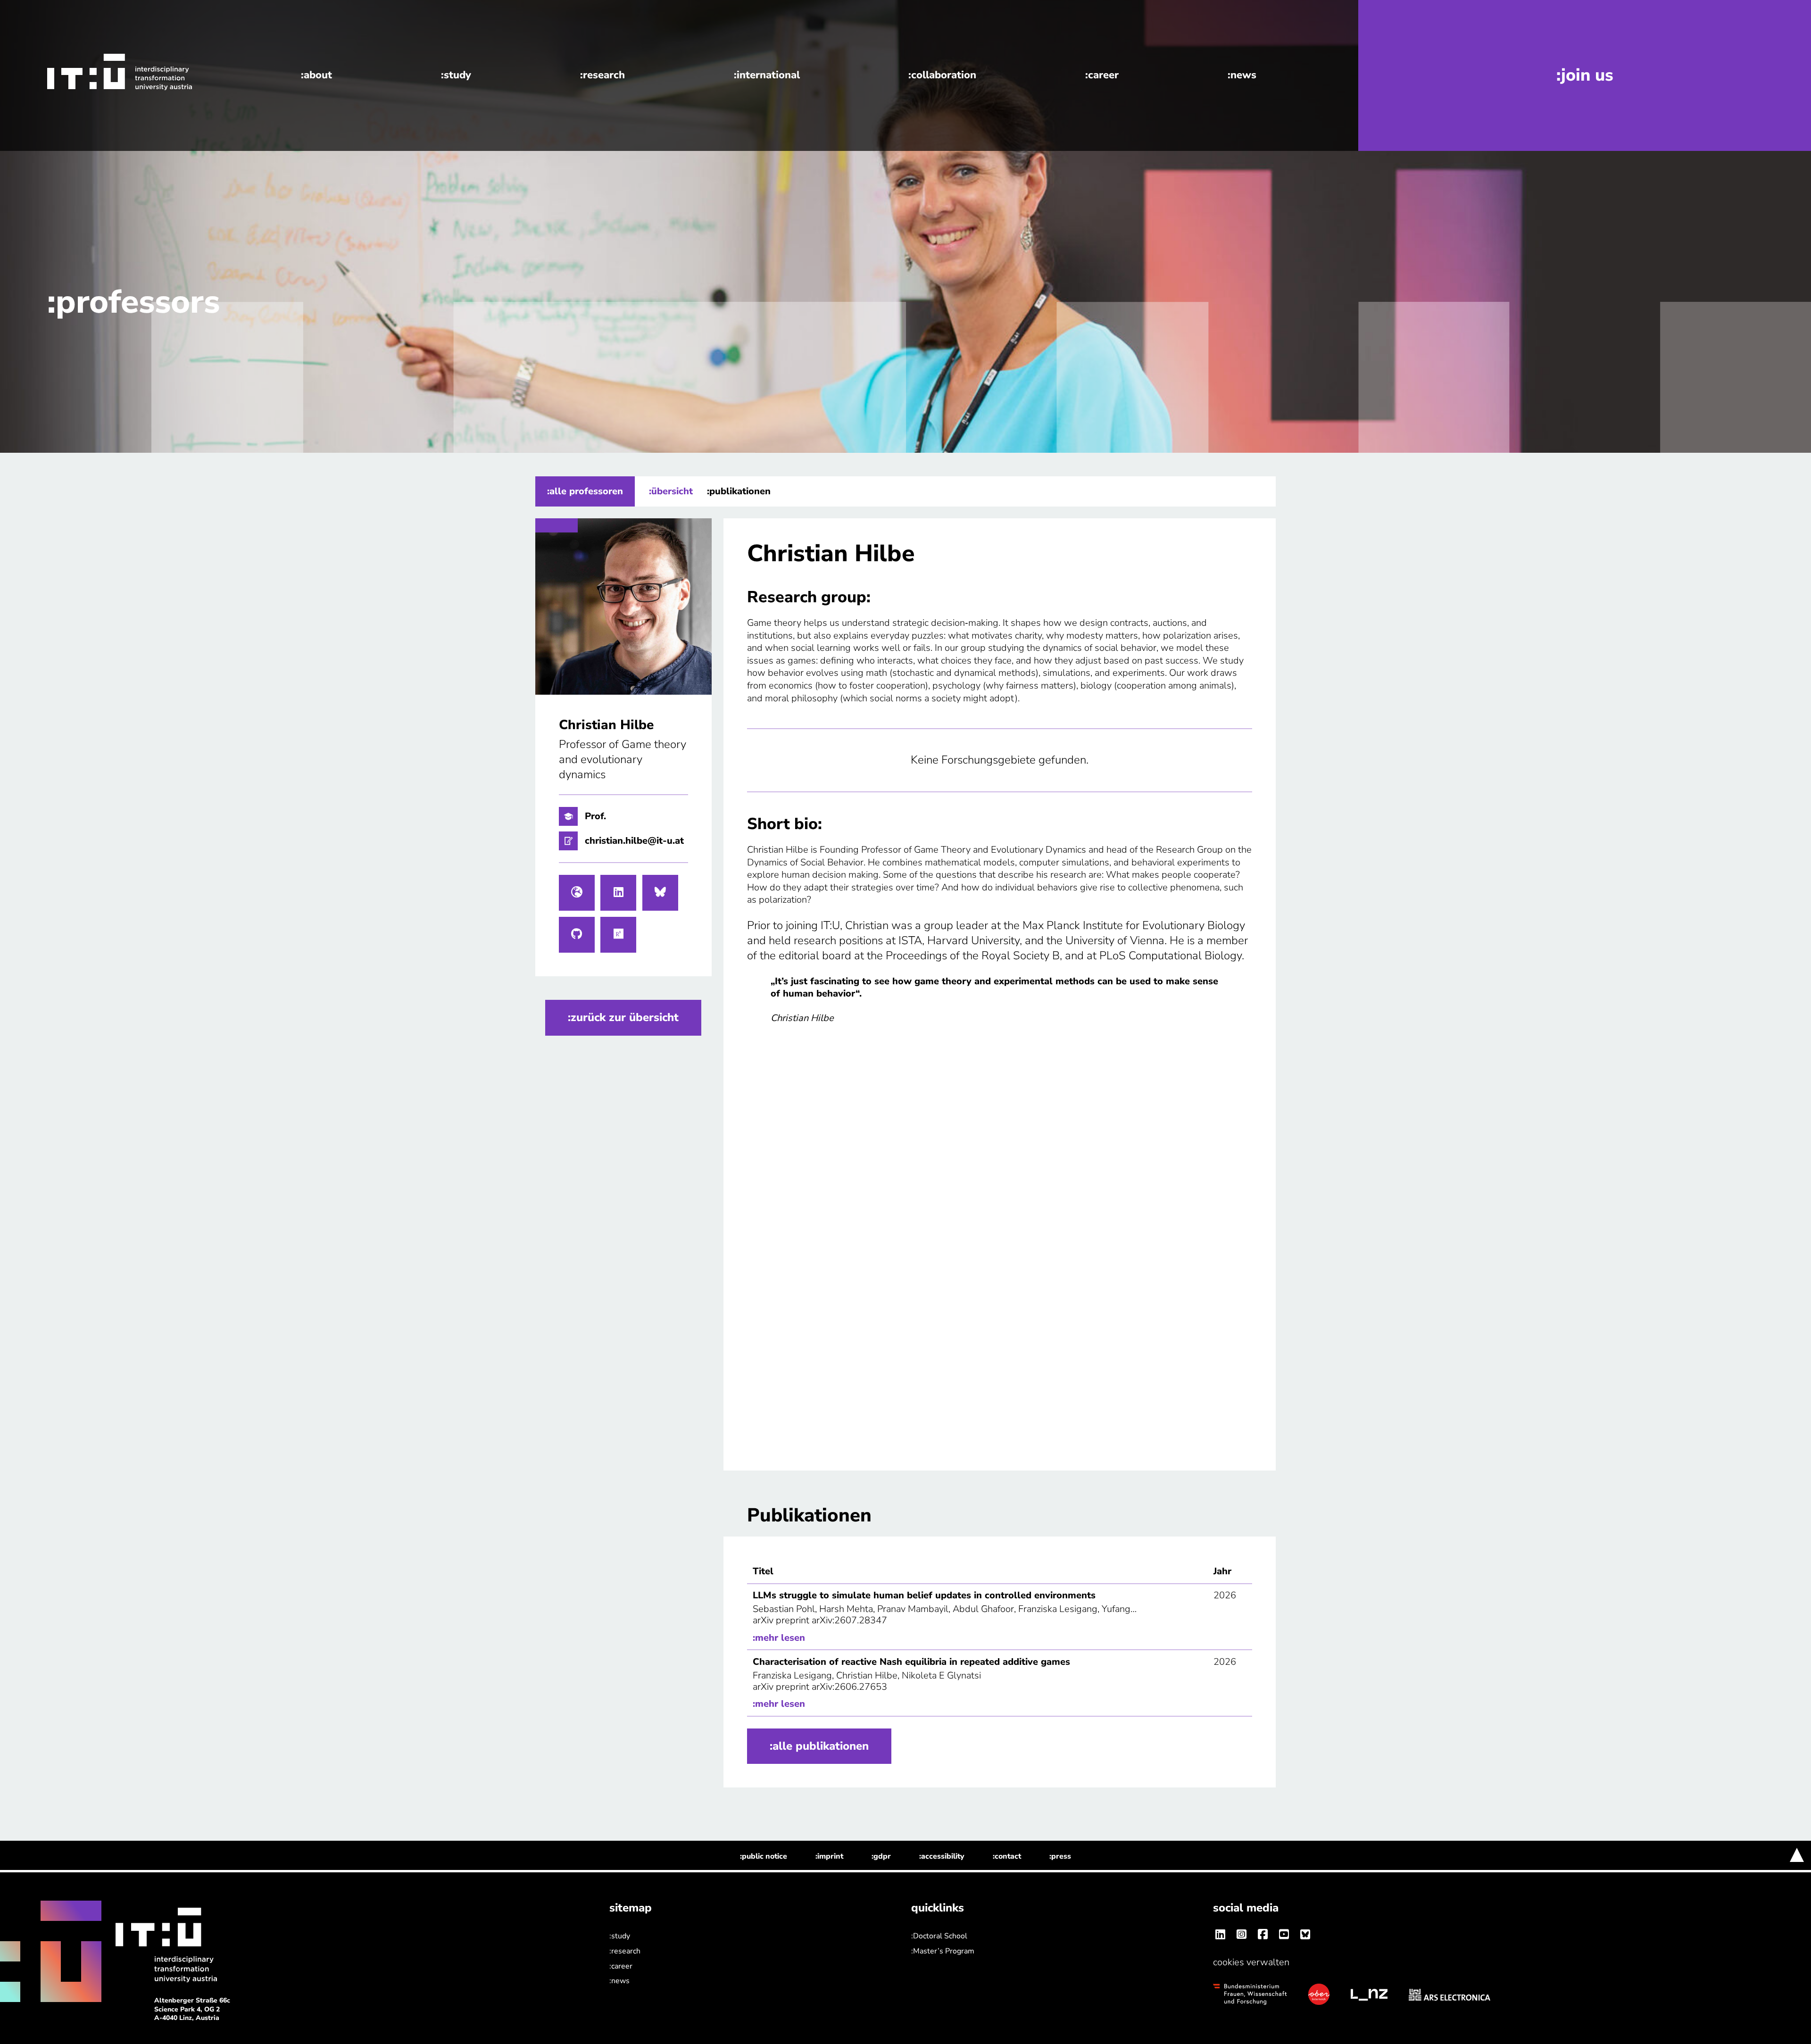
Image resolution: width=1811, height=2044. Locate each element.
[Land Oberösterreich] (1319, 1994)
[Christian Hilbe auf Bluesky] (660, 893)
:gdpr (881, 1856)
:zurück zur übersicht (623, 1017)
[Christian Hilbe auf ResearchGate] (618, 935)
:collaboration (942, 75)
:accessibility (942, 1856)
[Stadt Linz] (1369, 1994)
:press (1060, 1856)
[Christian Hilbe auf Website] (577, 893)
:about (316, 75)
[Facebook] (1263, 1935)
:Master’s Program (943, 1951)
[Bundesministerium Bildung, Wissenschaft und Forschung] (1250, 1994)
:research (602, 75)
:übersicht (671, 491)
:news (1242, 75)
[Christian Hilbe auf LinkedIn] (618, 893)
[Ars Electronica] (1450, 1994)
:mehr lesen (779, 1638)
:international (767, 75)
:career (1102, 75)
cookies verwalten (1251, 1962)
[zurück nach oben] (1797, 1855)
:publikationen (739, 491)
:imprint (829, 1856)
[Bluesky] (1305, 1935)
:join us (1585, 75)
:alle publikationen (819, 1746)
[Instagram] (1241, 1935)
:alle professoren (585, 491)
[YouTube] (1284, 1935)
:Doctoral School (939, 1936)
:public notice (764, 1856)
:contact (1007, 1856)
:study (456, 75)
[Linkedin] (1220, 1935)
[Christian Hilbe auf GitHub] (577, 935)
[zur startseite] (100, 72)
